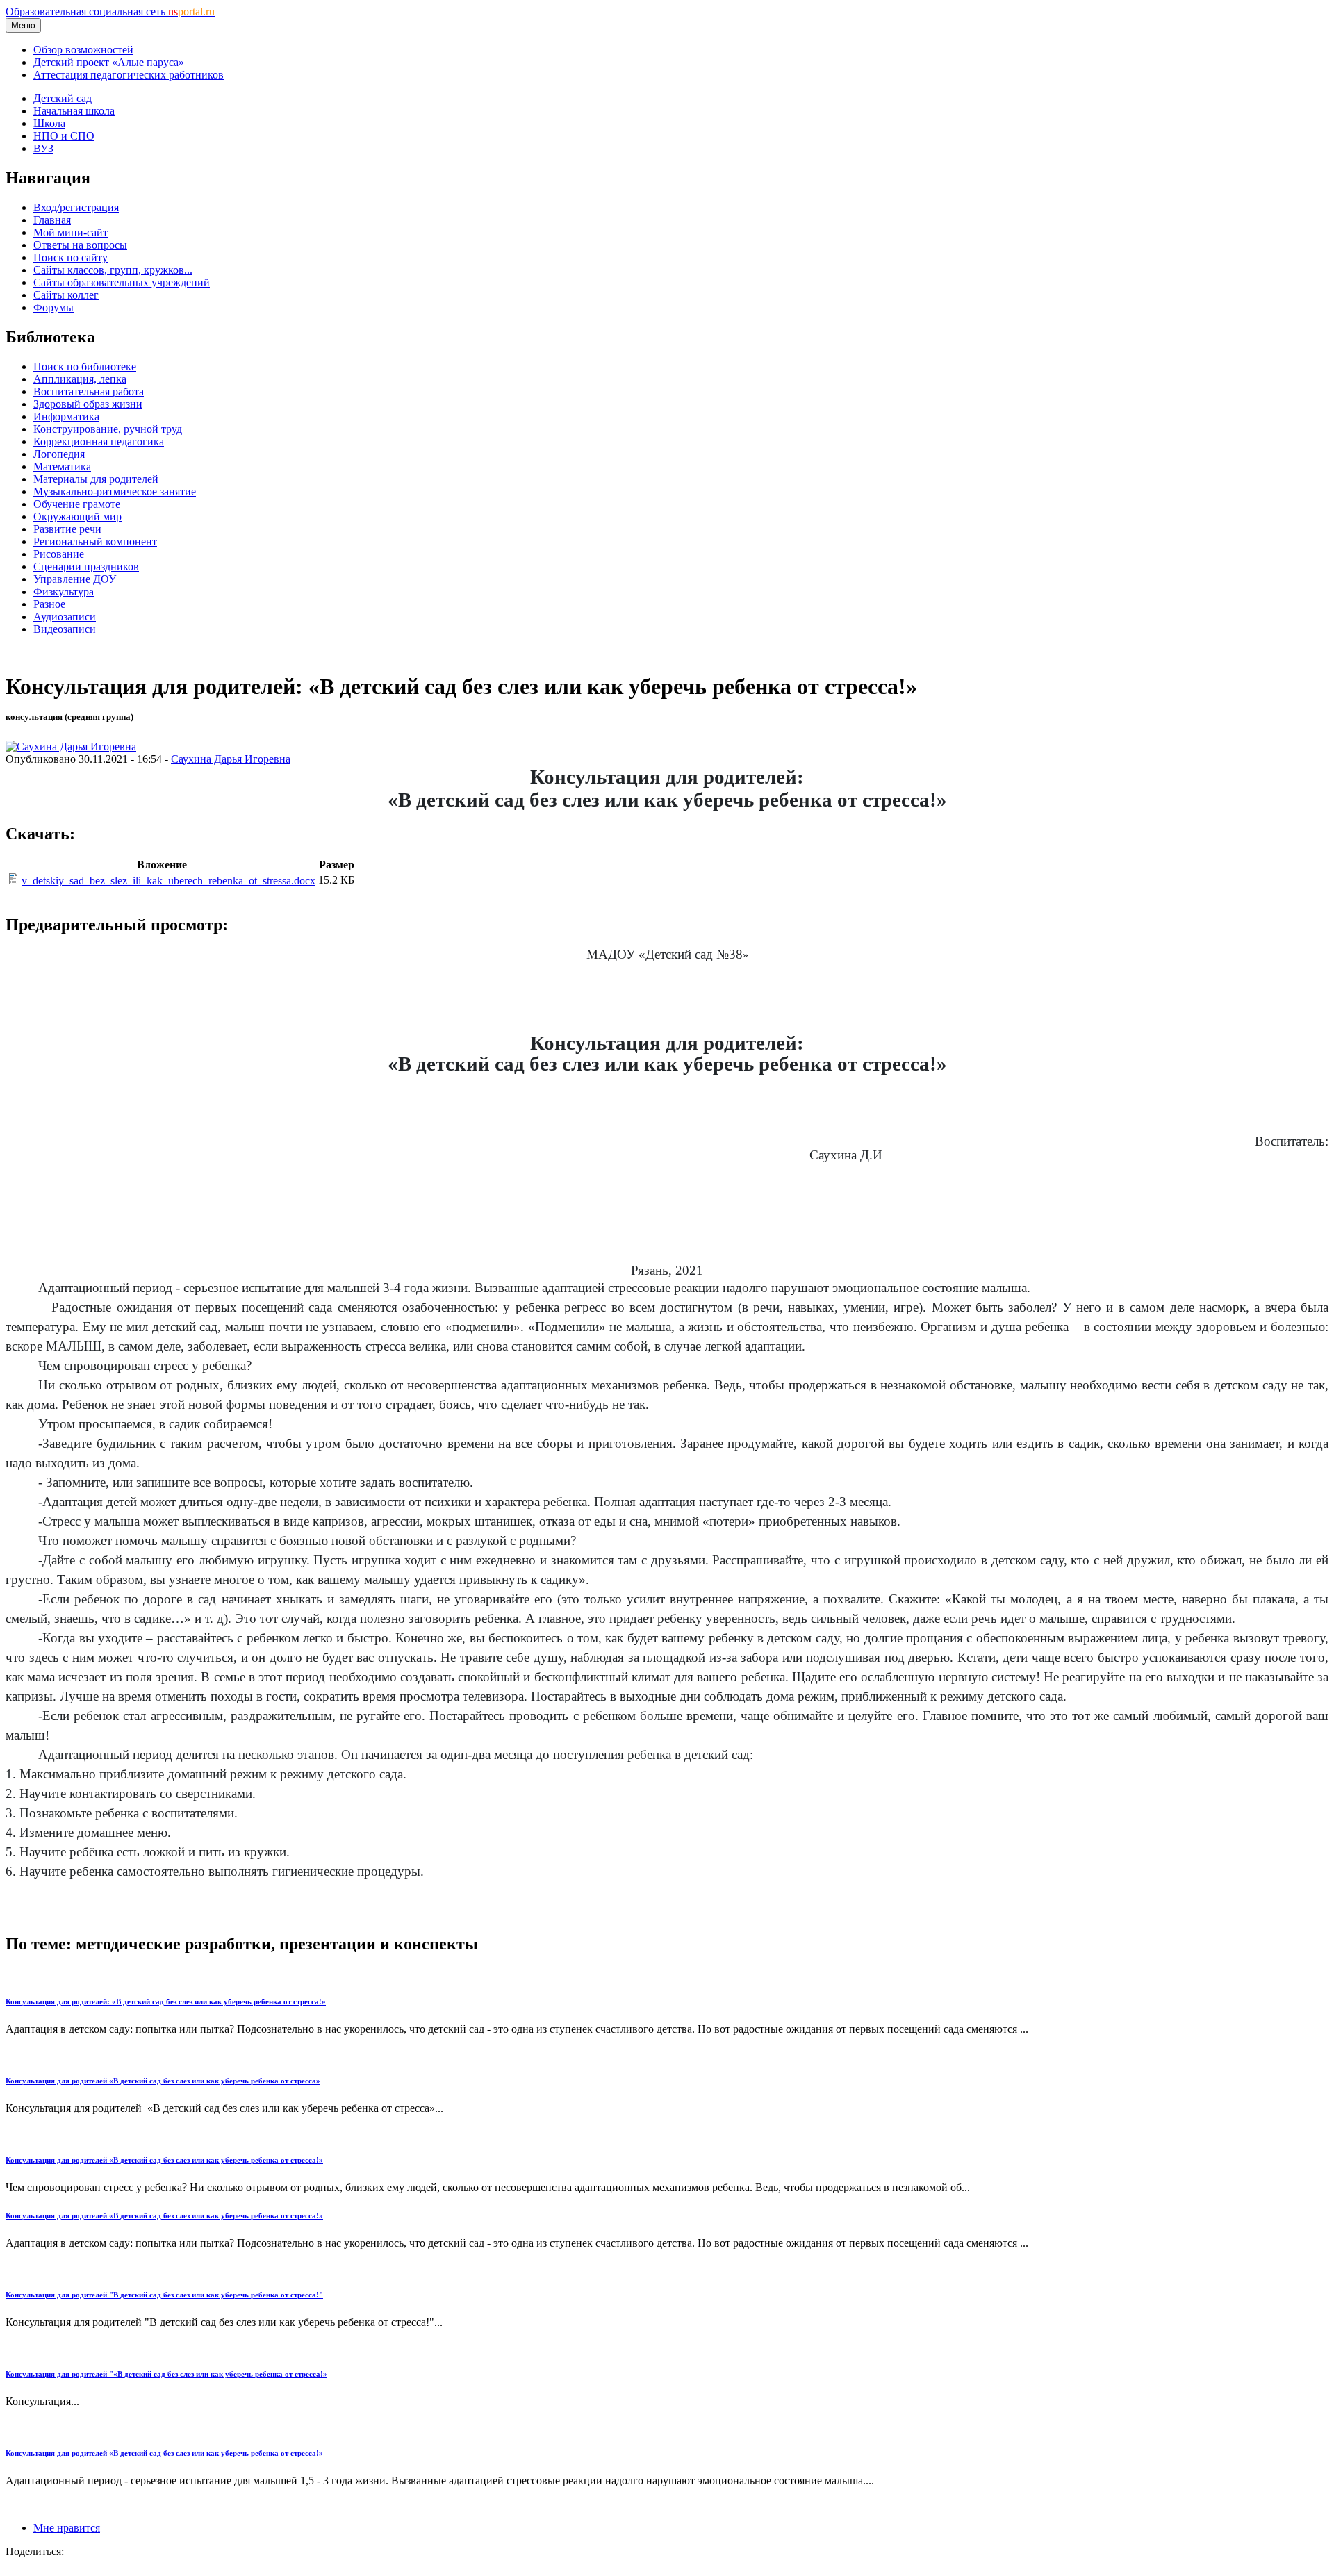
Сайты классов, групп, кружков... (113, 270)
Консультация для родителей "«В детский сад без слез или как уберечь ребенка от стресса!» (166, 2374)
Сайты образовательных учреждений (122, 282)
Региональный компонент (95, 542)
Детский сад (63, 98)
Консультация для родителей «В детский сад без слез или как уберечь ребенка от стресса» (163, 2081)
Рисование (59, 554)
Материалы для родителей (96, 479)
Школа (49, 123)
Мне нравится (67, 2528)
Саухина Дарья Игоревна (231, 759)
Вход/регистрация (76, 207)
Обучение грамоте (77, 504)
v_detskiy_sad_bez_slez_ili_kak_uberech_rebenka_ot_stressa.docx (168, 881)
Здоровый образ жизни (88, 404)
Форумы (53, 307)
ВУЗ (43, 148)
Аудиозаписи (65, 617)
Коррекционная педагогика (99, 441)
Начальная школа (74, 111)
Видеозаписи (65, 629)
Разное (49, 604)
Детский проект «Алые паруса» (109, 62)
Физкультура (64, 592)
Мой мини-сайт (71, 232)
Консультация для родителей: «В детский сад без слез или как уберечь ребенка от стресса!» (166, 2001)
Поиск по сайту (71, 257)
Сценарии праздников (86, 567)
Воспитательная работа (89, 391)
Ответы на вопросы (80, 245)
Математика (62, 467)
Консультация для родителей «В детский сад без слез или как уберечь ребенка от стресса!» (164, 2160)
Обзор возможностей (83, 50)
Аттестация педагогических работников (129, 75)
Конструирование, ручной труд (108, 429)
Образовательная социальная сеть (110, 11)
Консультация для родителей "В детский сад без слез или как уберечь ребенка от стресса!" (164, 2295)
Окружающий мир (77, 517)
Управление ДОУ (75, 579)
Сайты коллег (66, 295)
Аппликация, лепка (80, 379)
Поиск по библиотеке (85, 366)
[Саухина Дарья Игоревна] (71, 746)
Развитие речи (67, 529)
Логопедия (59, 454)
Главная (52, 220)
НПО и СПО (64, 136)
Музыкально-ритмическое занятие (115, 492)
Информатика (66, 416)
